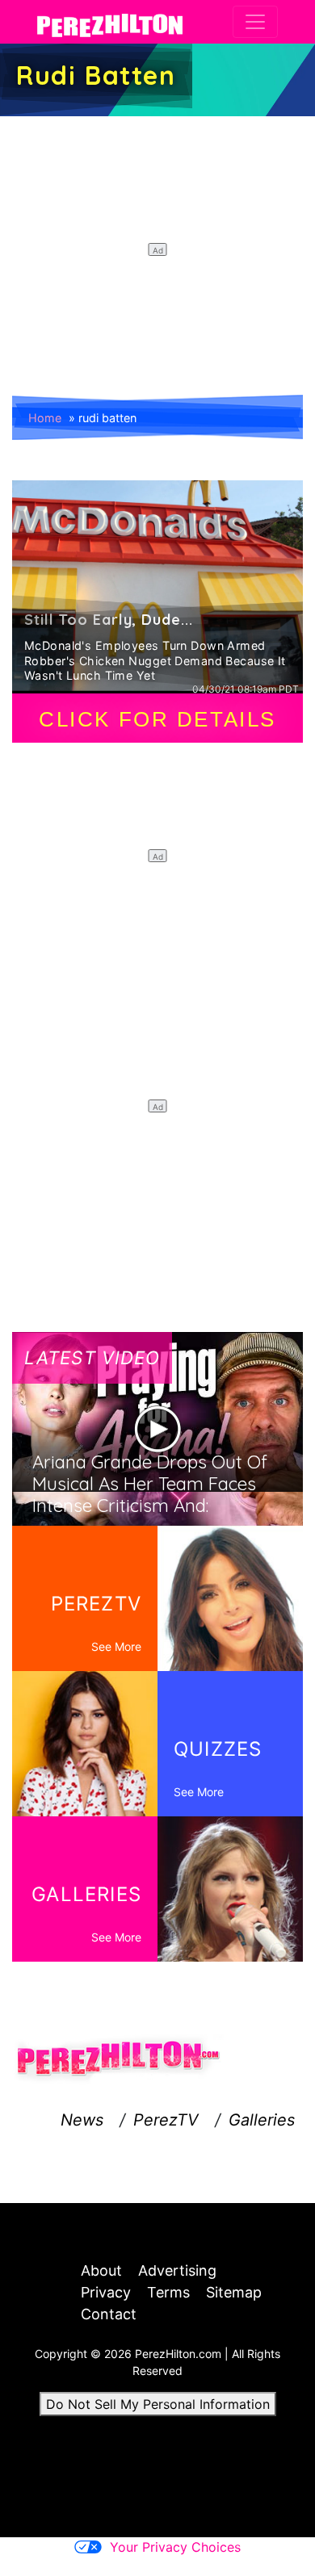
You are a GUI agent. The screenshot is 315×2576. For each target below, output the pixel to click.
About (101, 2270)
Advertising (177, 2270)
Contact (109, 2314)
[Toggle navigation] (255, 22)
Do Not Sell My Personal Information (158, 2404)
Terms (168, 2292)
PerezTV (166, 2120)
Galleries (262, 2120)
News (82, 2120)
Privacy (106, 2292)
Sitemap (234, 2292)
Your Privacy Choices (175, 2547)
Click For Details (157, 719)
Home (45, 418)
